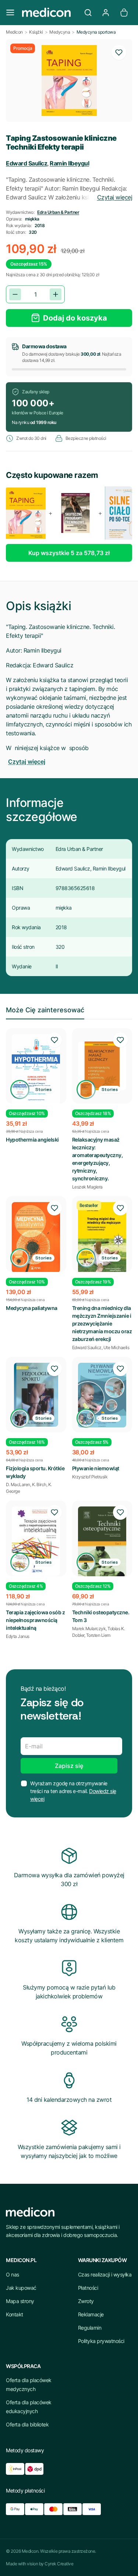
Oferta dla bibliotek (27, 2424)
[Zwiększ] (56, 294)
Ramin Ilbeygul (69, 163)
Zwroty (86, 2301)
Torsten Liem (98, 1635)
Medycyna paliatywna (32, 1308)
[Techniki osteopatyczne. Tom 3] (102, 1545)
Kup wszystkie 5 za (69, 553)
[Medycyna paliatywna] (36, 1237)
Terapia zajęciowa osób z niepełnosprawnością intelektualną (35, 1620)
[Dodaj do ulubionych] (119, 52)
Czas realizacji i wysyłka (105, 2274)
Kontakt (15, 2314)
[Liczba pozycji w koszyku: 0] (124, 13)
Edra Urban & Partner (58, 212)
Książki (36, 32)
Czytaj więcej (115, 197)
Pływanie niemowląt (96, 1468)
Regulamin (90, 2328)
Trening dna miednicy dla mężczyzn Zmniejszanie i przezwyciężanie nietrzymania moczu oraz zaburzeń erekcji (102, 1323)
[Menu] (10, 13)
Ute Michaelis (116, 1347)
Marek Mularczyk (89, 1629)
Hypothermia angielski (32, 1140)
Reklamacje (91, 2314)
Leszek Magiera (87, 1187)
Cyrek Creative (59, 2564)
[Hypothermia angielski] (36, 1070)
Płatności (88, 2288)
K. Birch (39, 1484)
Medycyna (60, 32)
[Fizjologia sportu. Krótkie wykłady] (36, 1395)
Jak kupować (21, 2288)
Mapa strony (20, 2301)
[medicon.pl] (49, 13)
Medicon (14, 32)
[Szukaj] (88, 13)
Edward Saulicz (26, 163)
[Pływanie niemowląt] (102, 1395)
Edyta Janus (18, 1636)
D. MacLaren (18, 1484)
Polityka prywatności (101, 2341)
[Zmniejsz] (15, 294)
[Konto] (106, 13)
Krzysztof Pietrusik (90, 1477)
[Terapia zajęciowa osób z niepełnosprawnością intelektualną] (36, 1541)
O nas (13, 2274)
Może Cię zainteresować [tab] (45, 1010)
